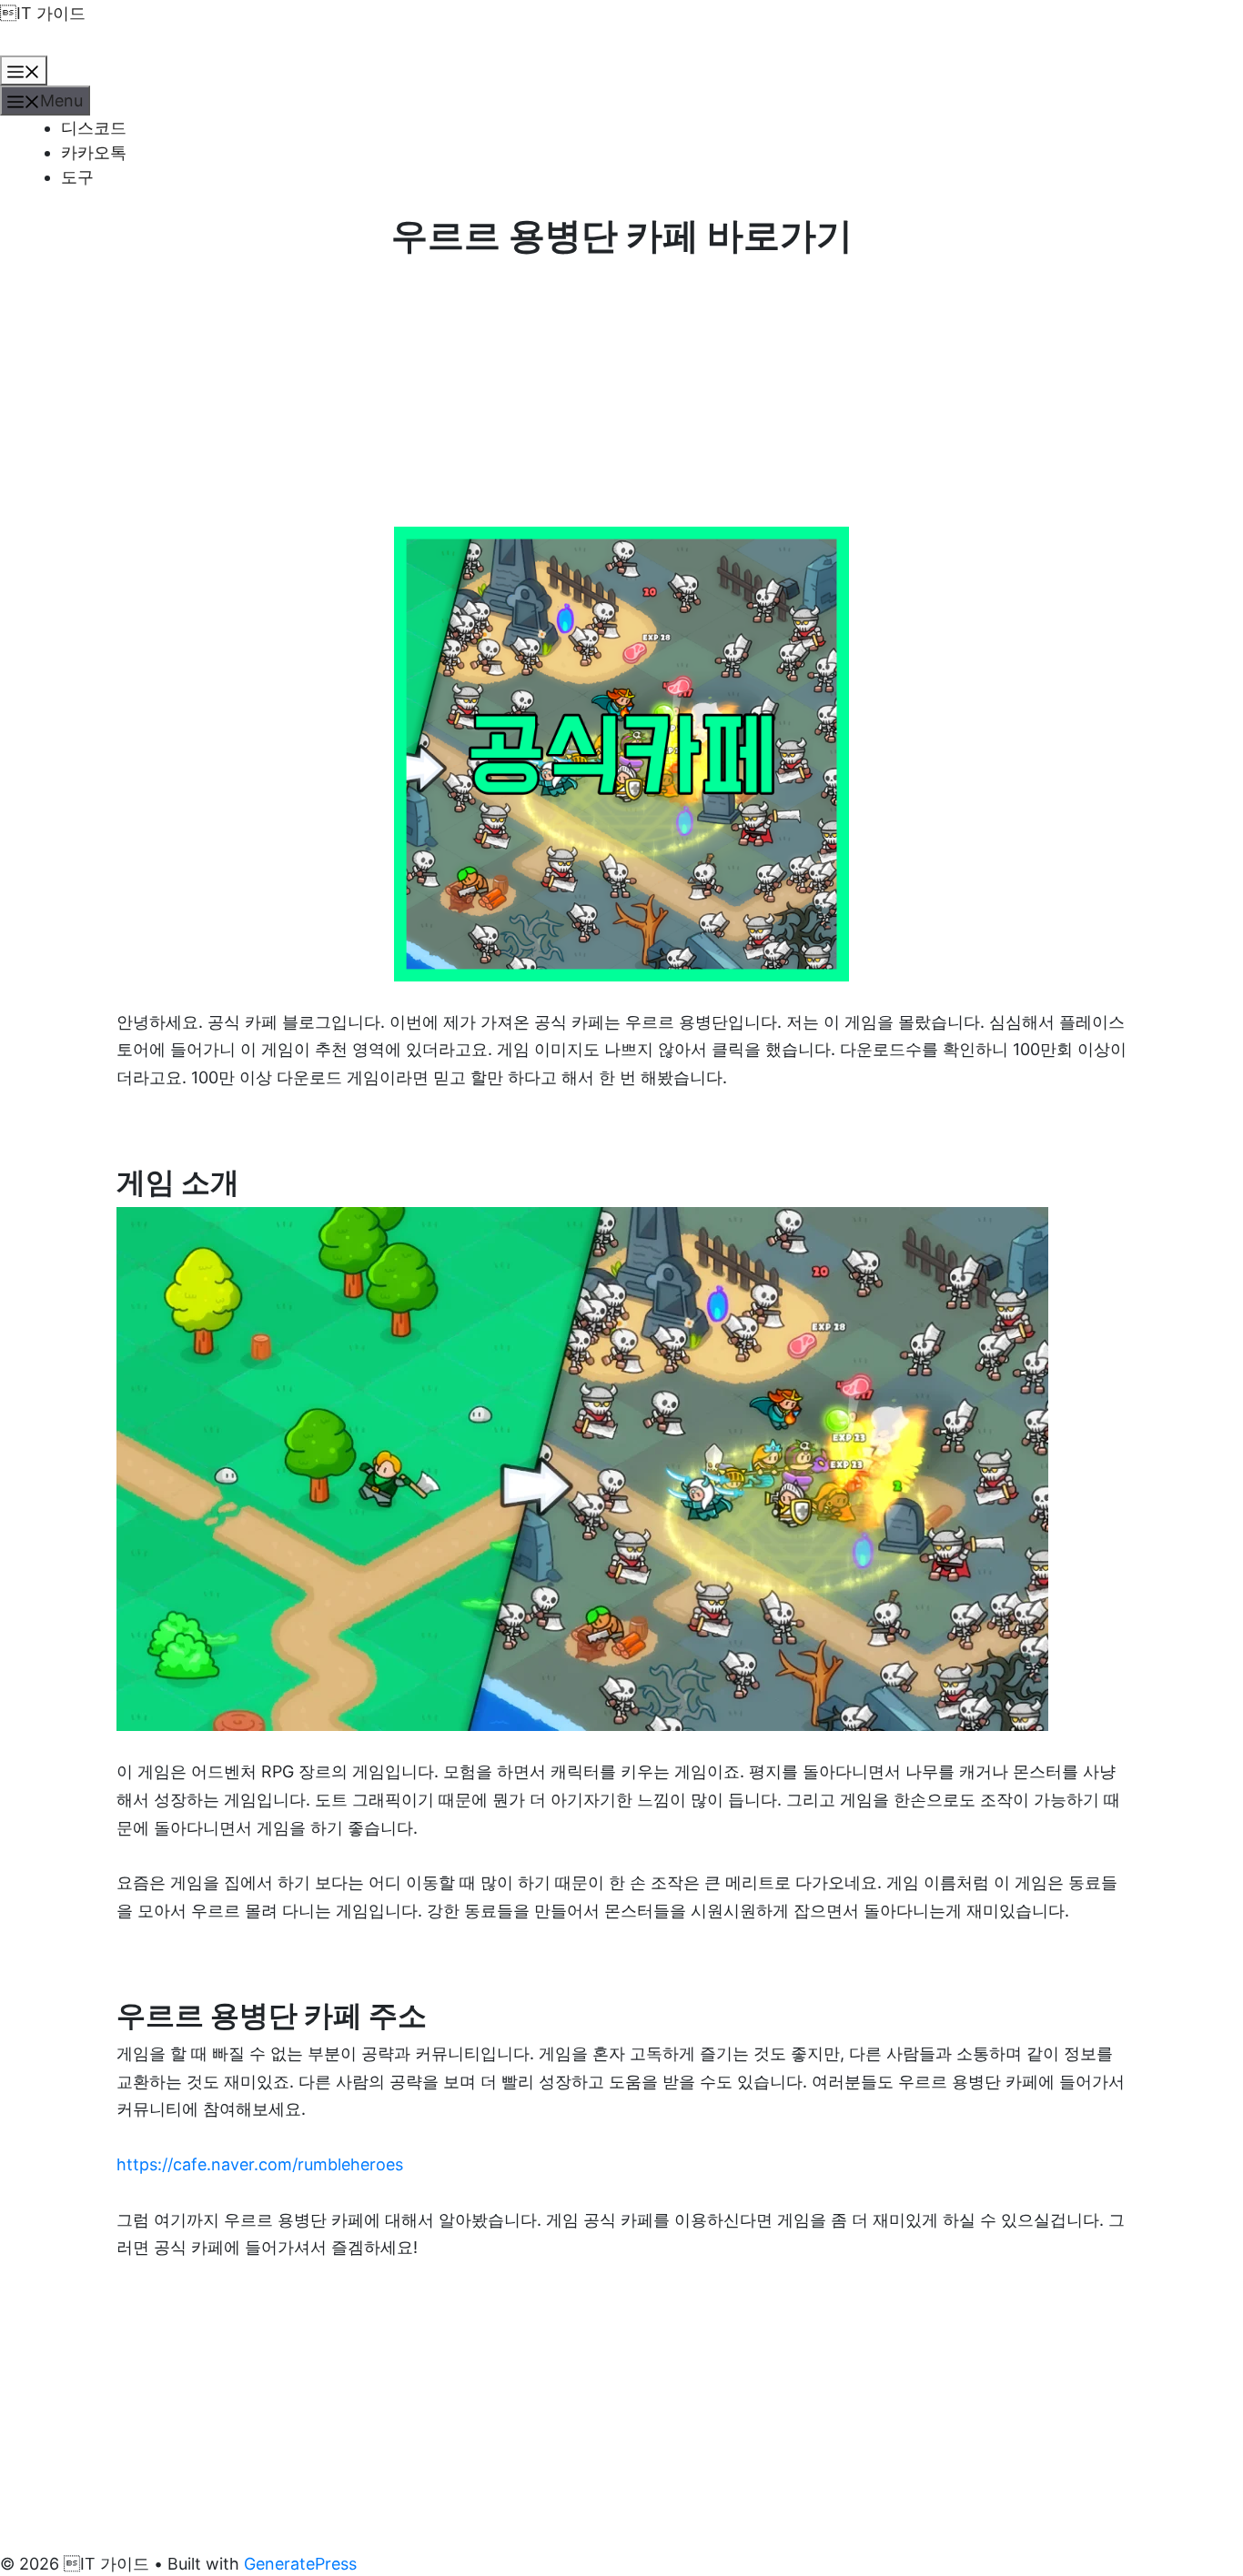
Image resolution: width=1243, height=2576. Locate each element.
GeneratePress (300, 2564)
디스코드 (94, 128)
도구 (77, 177)
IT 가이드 (43, 13)
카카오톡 (94, 152)
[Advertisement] (621, 392)
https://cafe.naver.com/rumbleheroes (260, 2164)
